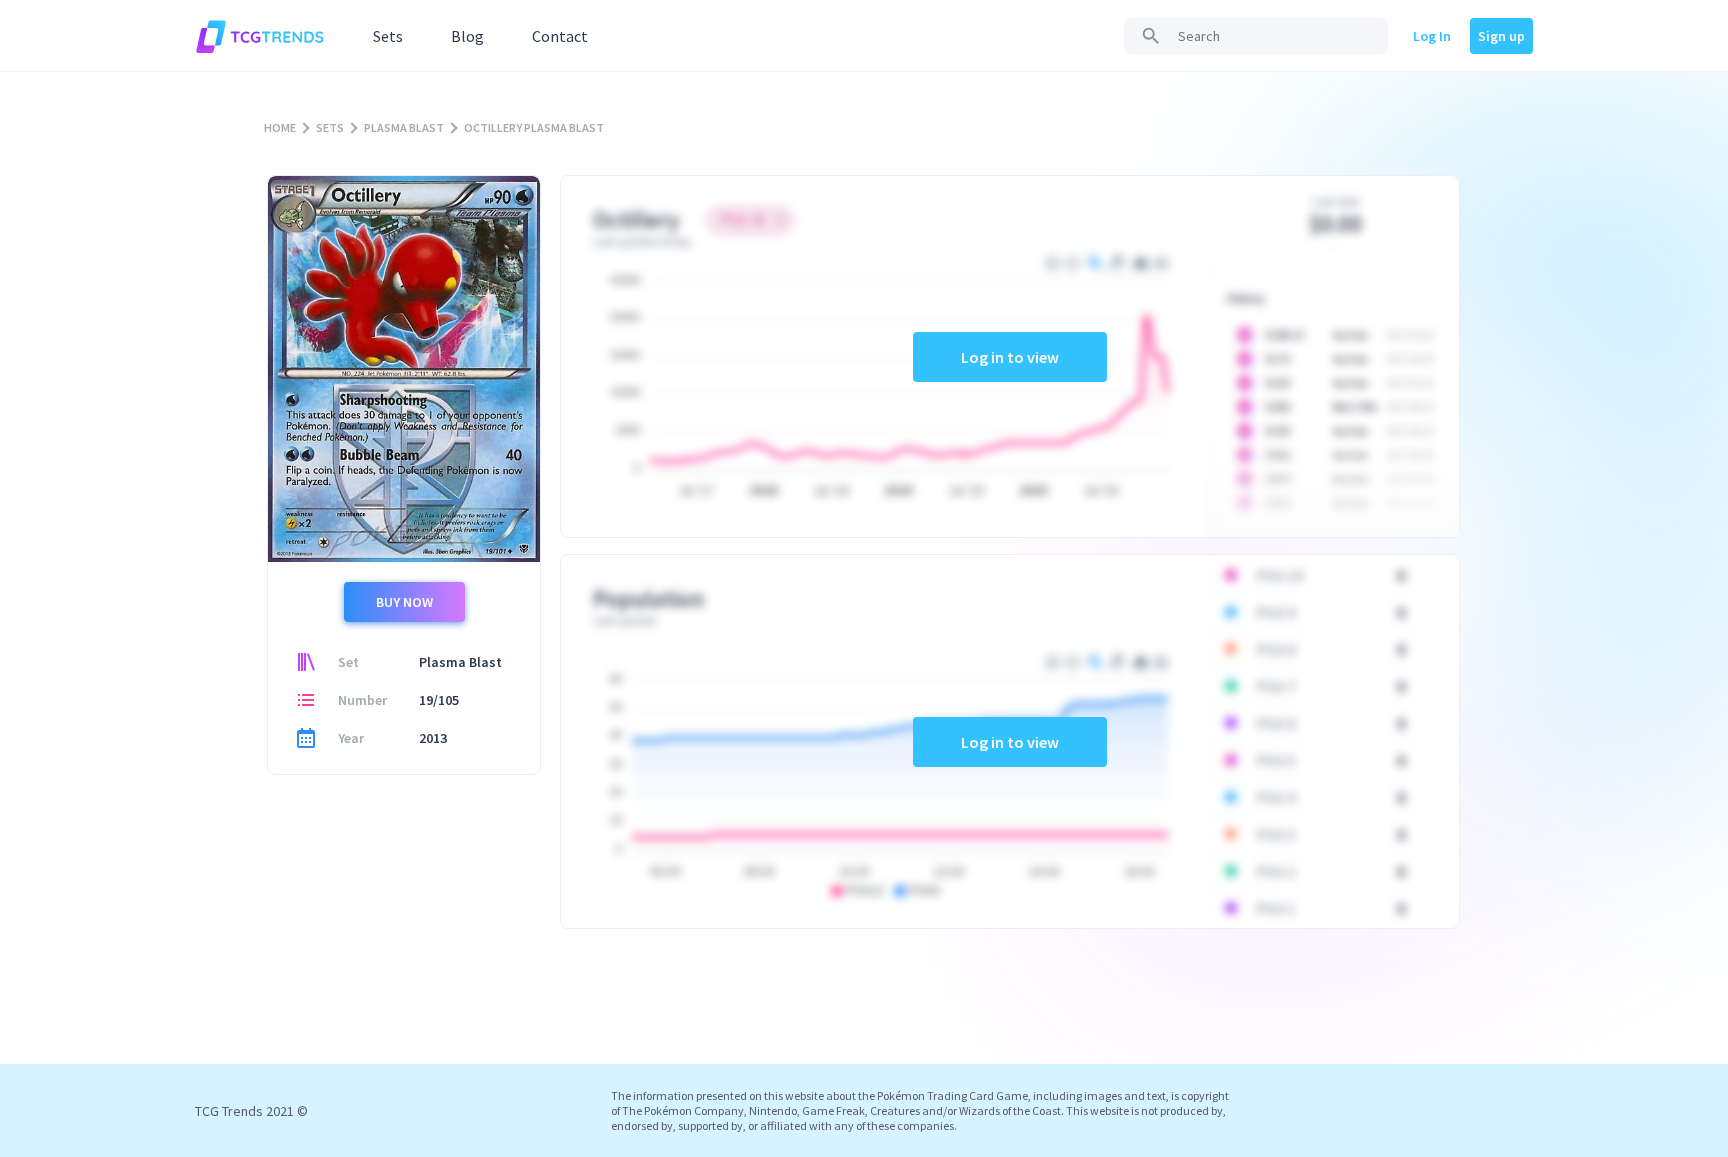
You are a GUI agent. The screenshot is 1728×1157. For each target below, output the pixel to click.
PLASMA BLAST (404, 127)
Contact (560, 36)
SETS (330, 127)
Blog (467, 36)
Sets (388, 36)
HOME (280, 127)
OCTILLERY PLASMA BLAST (534, 127)
